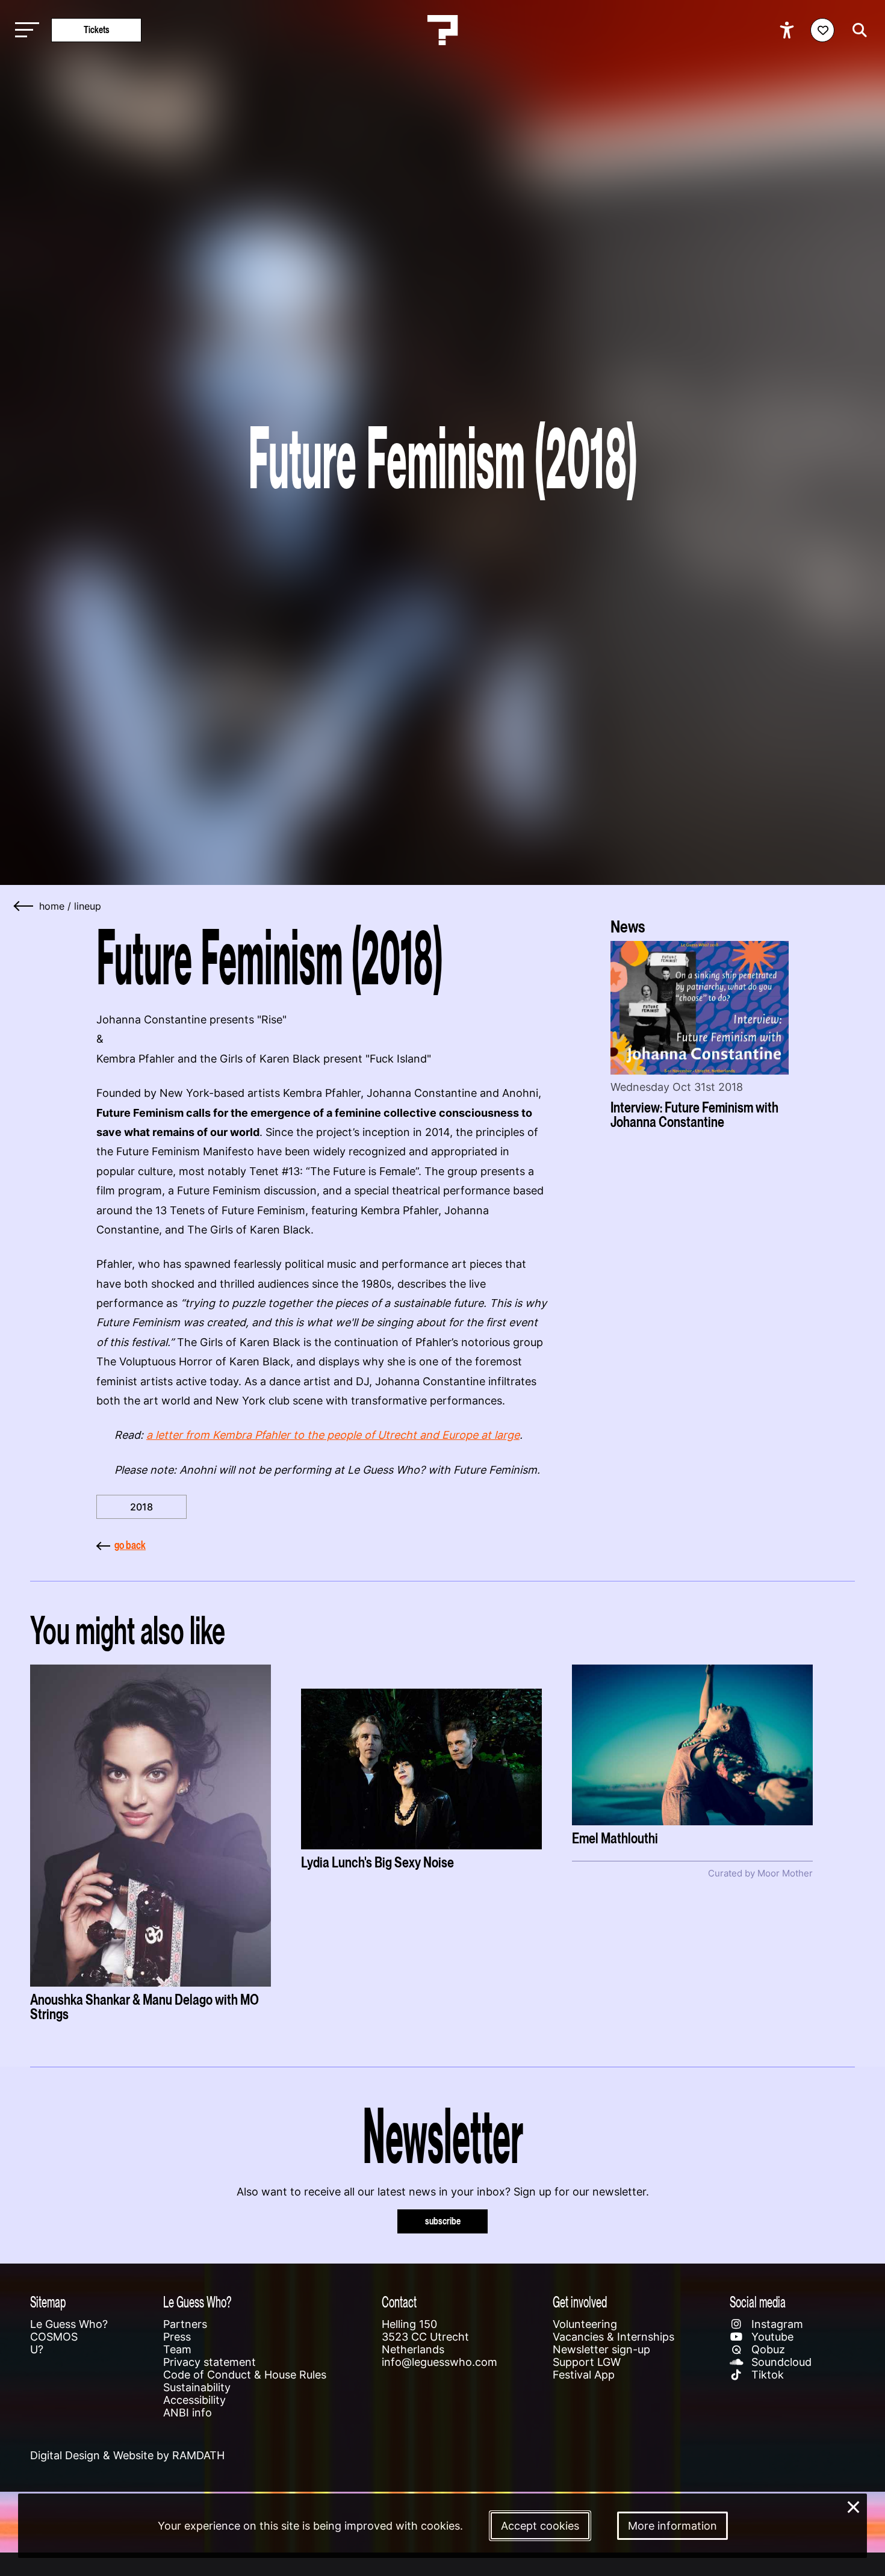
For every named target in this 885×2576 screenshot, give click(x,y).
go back (130, 1545)
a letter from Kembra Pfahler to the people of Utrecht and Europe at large (333, 1435)
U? (37, 2349)
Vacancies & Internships (613, 2337)
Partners (185, 2324)
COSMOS (54, 2337)
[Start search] (857, 30)
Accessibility (194, 2400)
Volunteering (585, 2324)
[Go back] (24, 906)
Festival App (584, 2375)
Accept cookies (540, 2526)
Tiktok (766, 2375)
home (52, 906)
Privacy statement (210, 2362)
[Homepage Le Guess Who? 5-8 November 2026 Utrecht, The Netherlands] (442, 30)
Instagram (776, 2324)
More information (672, 2526)
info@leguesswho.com (439, 2362)
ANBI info (188, 2413)
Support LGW (587, 2362)
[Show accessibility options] (788, 30)
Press (177, 2337)
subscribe (443, 2221)
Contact (399, 2302)
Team (177, 2349)
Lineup (88, 906)
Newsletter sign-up (601, 2349)
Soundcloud (780, 2362)
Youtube (771, 2337)
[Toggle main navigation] (24, 30)
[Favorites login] (822, 30)
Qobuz (767, 2349)
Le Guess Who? (69, 2324)
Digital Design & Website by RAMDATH (127, 2455)
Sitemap (48, 2302)
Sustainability (197, 2387)
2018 (141, 1507)
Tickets (97, 30)
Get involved (580, 2302)
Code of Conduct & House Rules (245, 2375)
